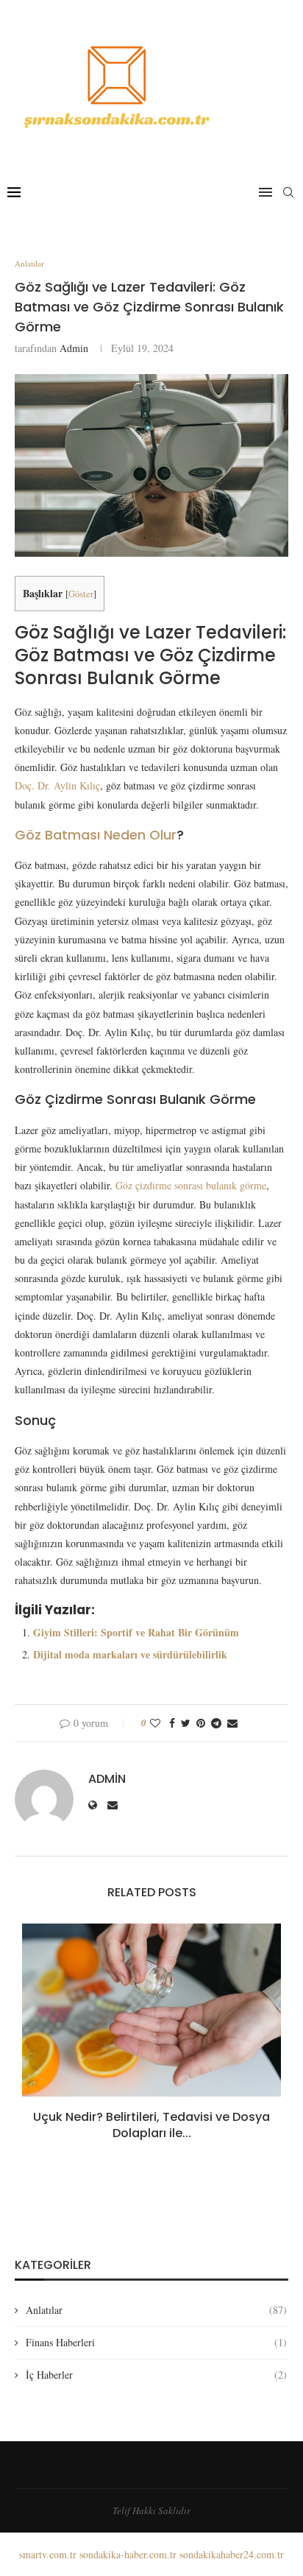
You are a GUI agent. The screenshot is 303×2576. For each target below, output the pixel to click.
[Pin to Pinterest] (201, 1723)
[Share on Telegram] (216, 1723)
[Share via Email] (232, 1723)
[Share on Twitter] (186, 1723)
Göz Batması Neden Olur (96, 835)
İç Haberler (156, 2375)
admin (74, 348)
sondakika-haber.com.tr (128, 2554)
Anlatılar (156, 2310)
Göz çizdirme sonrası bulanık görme (191, 1185)
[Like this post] (155, 1723)
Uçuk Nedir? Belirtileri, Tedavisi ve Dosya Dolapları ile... (151, 2125)
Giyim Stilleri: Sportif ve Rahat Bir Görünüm (136, 1632)
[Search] (288, 192)
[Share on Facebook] (172, 1723)
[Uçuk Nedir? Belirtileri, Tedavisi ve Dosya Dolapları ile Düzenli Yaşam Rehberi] (151, 2010)
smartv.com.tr (48, 2554)
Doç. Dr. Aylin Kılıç (57, 785)
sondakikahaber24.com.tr (232, 2554)
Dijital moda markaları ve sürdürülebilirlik (130, 1654)
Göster (81, 594)
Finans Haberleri (156, 2342)
